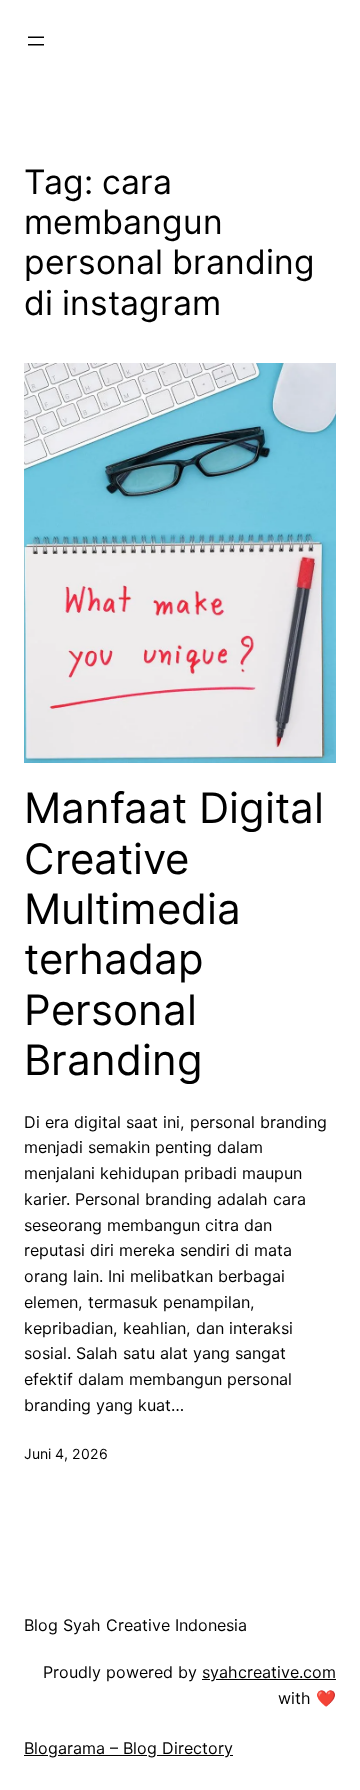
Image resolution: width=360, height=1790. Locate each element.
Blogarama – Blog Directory (128, 1748)
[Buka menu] (36, 41)
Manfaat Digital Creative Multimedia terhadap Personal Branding (174, 934)
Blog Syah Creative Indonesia (135, 1625)
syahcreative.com (269, 1672)
